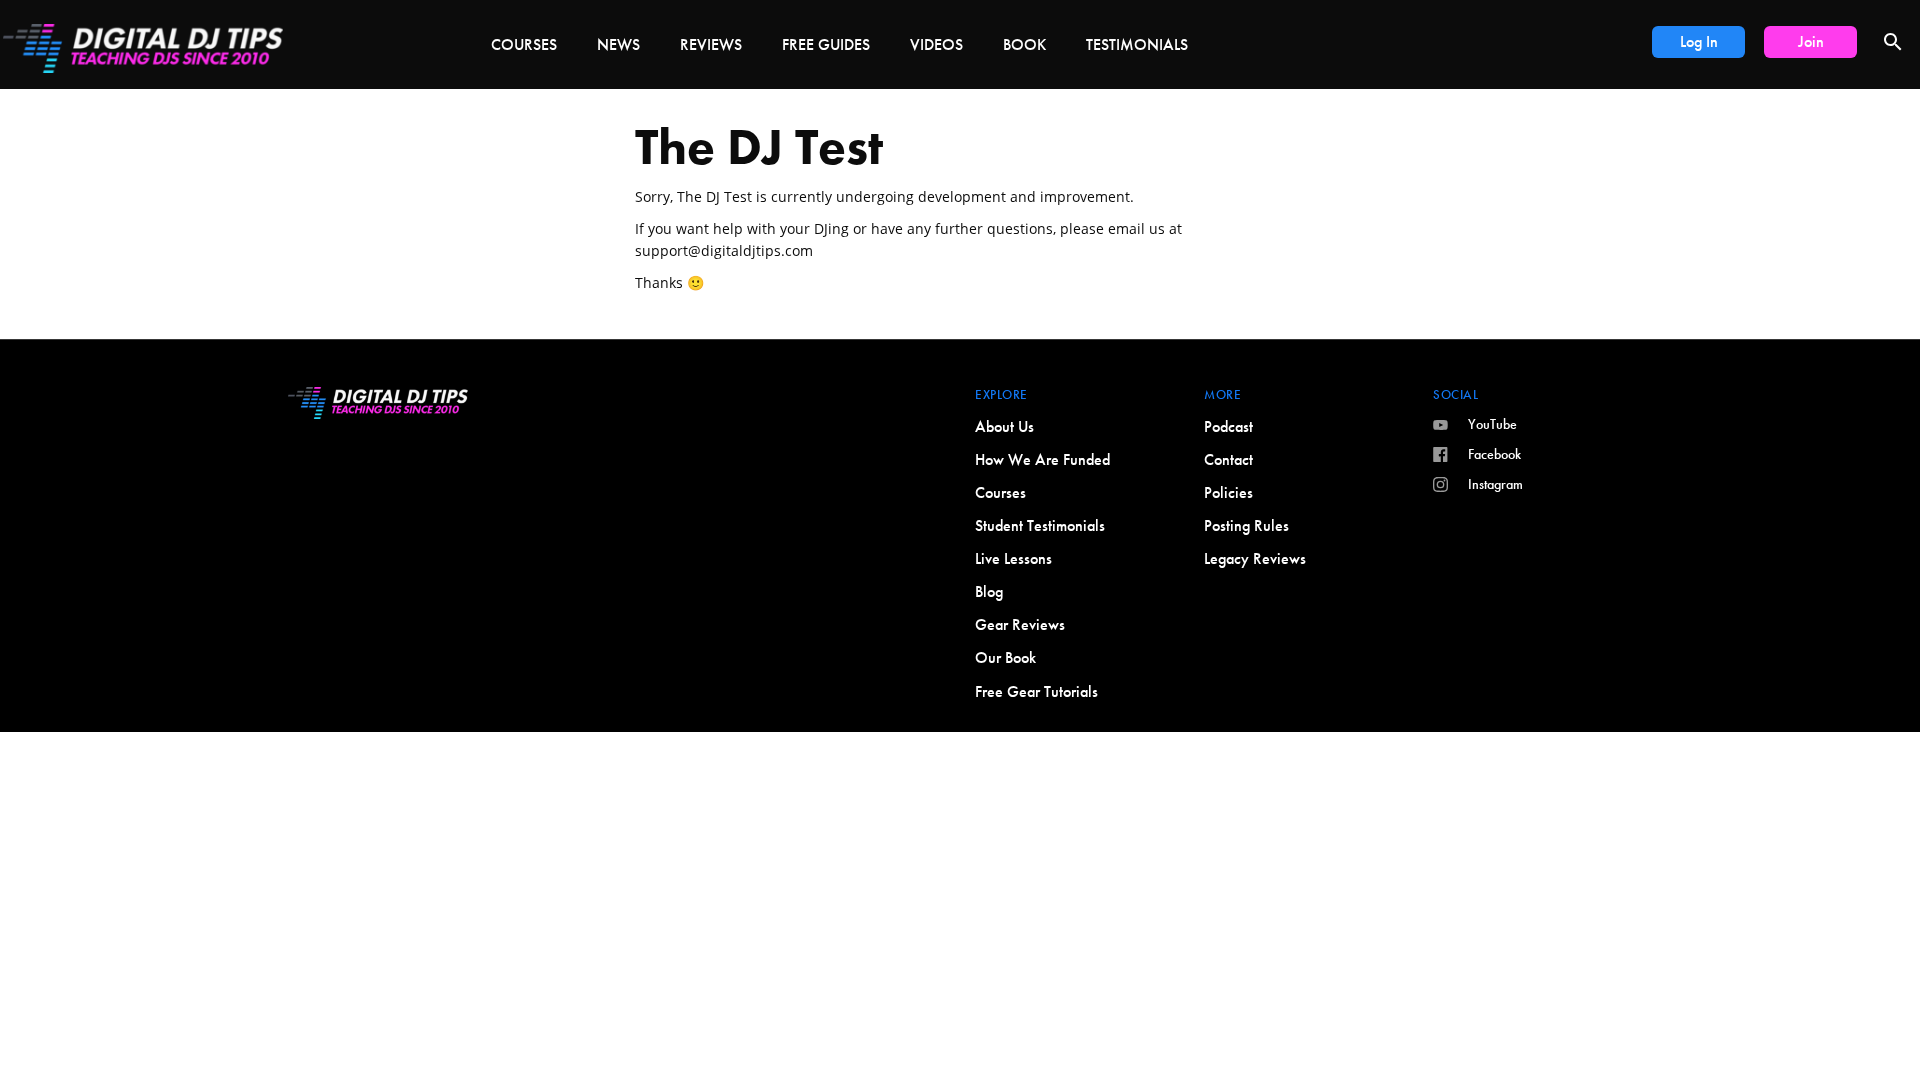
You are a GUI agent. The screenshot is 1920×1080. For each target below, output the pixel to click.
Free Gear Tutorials (1036, 691)
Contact (1228, 459)
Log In (1699, 41)
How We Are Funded (1042, 459)
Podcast (1228, 426)
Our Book (1005, 657)
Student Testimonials (1040, 525)
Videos (936, 44)
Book (1024, 44)
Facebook (1494, 454)
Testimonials (1137, 44)
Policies (1228, 492)
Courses (524, 44)
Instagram (1495, 484)
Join (1811, 41)
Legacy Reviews (1255, 558)
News (618, 44)
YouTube (1492, 424)
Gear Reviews (1020, 624)
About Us (1004, 426)
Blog (989, 591)
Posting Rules (1246, 525)
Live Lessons (1013, 558)
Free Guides (826, 44)
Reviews (711, 44)
